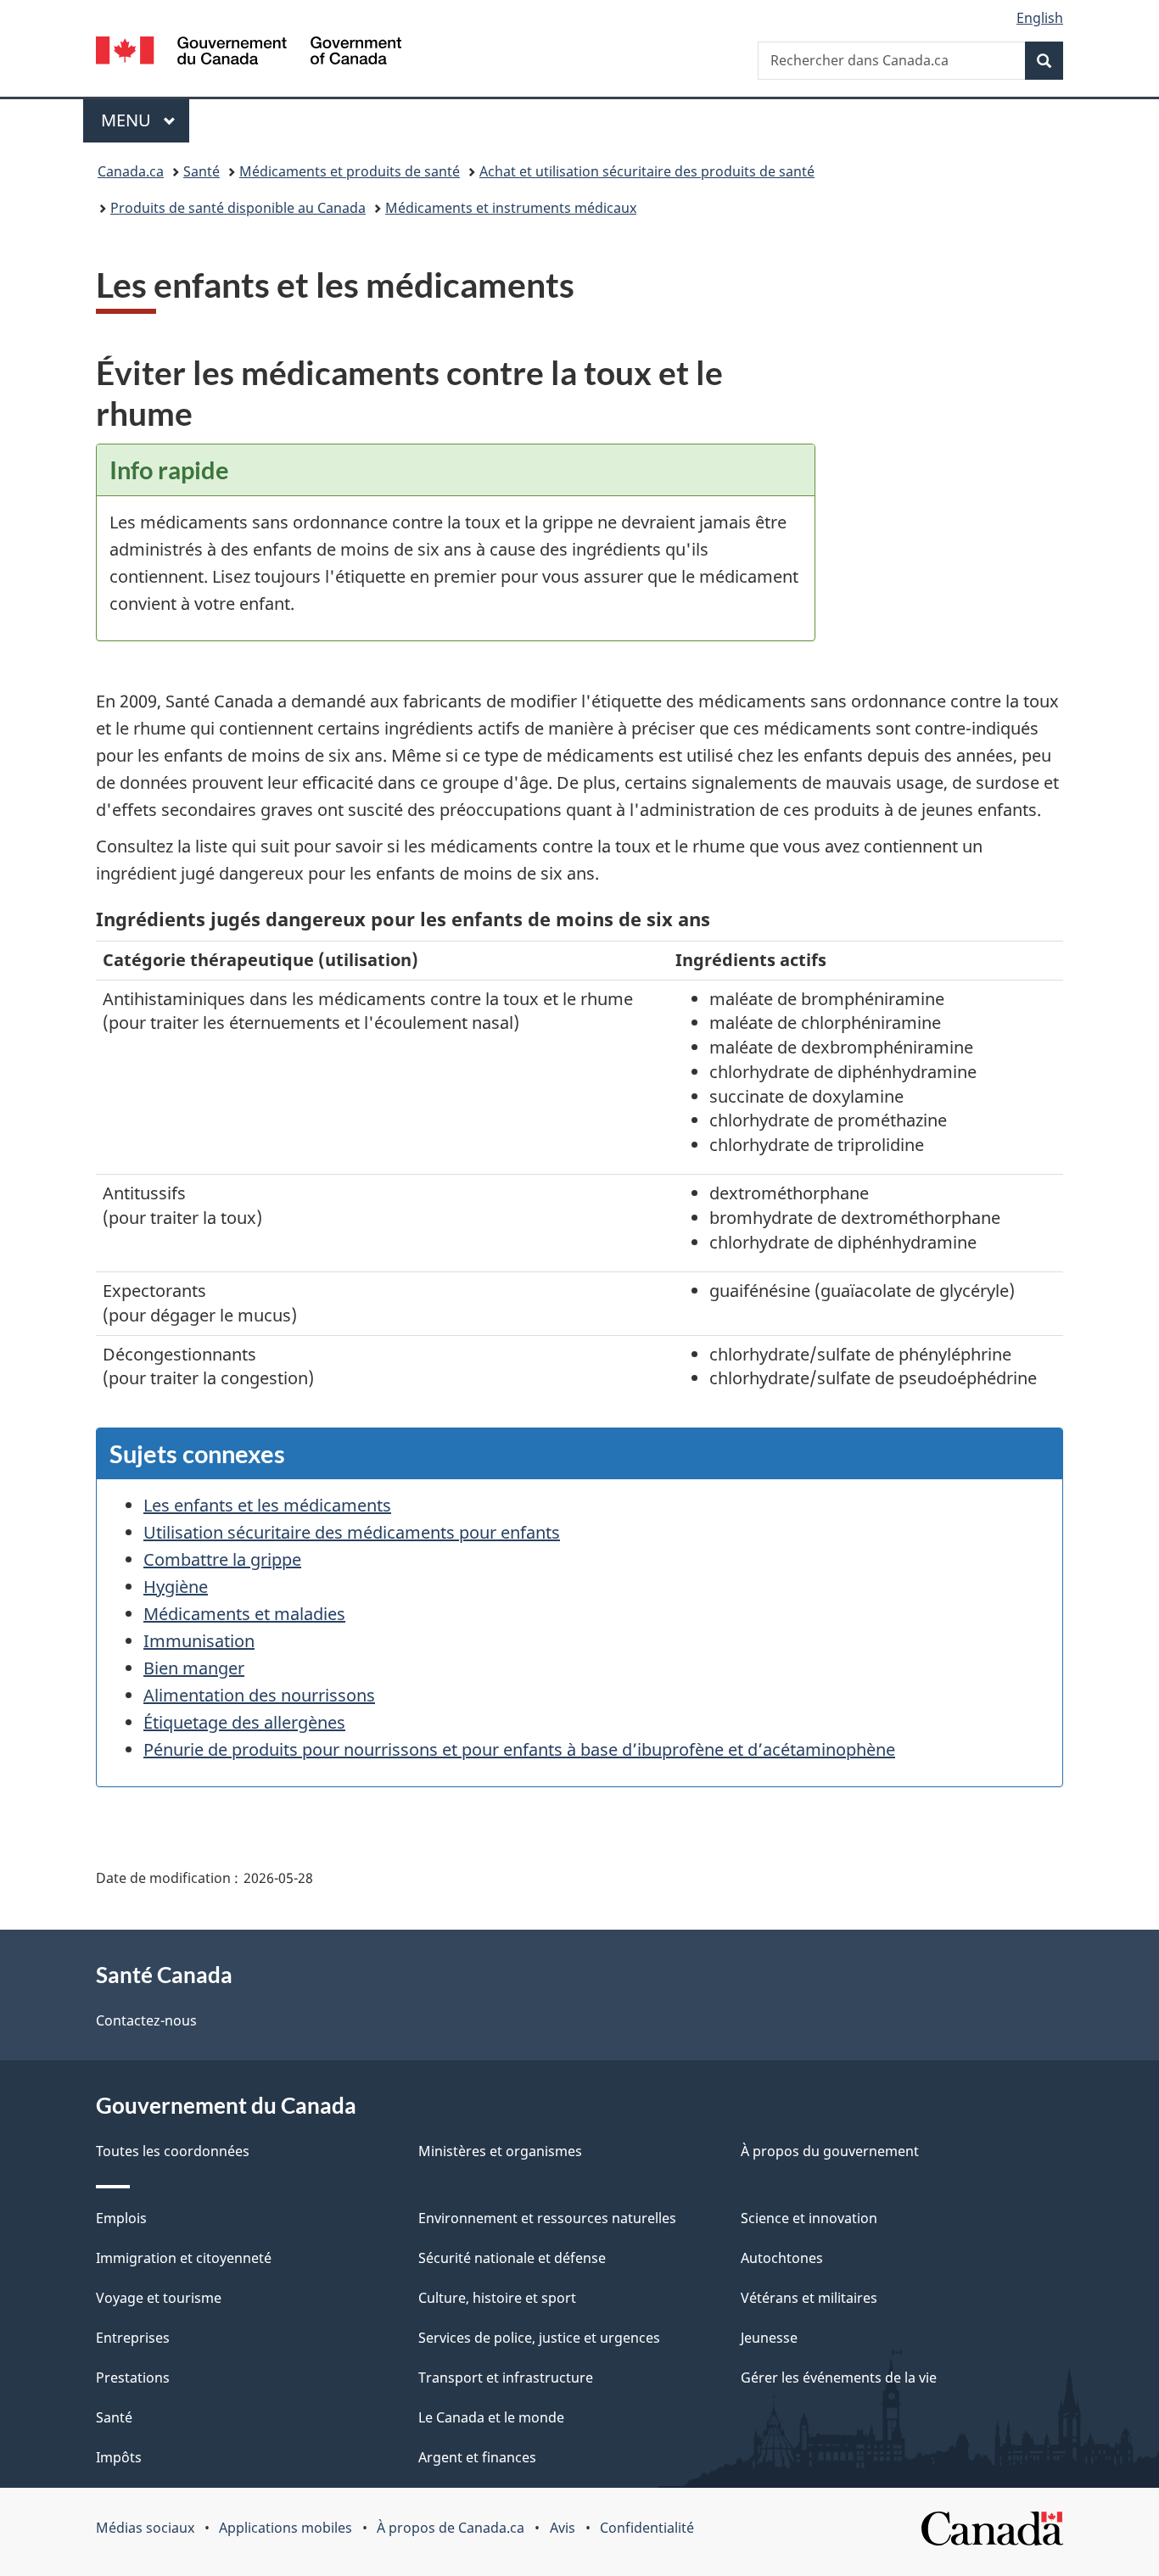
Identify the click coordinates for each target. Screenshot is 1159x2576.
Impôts (119, 2457)
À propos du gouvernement (830, 2151)
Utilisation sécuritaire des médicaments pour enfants (352, 1532)
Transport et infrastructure (506, 2378)
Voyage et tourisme (159, 2298)
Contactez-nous (146, 2020)
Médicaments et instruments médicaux (511, 208)
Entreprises (133, 2338)
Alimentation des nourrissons (259, 1695)
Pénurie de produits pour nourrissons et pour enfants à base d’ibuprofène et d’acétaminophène (519, 1749)
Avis (563, 2528)
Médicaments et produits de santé (350, 171)
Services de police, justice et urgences (539, 2338)
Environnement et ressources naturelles (547, 2218)
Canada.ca (131, 171)
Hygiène (176, 1587)
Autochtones (782, 2258)
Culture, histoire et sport (497, 2298)
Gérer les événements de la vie (839, 2378)
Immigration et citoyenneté (184, 2258)
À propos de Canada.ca (451, 2528)
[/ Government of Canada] (249, 53)
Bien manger (194, 1668)
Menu (145, 120)
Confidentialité (647, 2528)
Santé (202, 171)
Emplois (121, 2218)
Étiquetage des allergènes (244, 1722)
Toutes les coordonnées (173, 2151)
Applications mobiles (286, 2528)
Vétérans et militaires (809, 2298)
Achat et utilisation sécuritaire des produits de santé (647, 171)
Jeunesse (769, 2338)
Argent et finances (477, 2457)
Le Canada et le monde (491, 2417)
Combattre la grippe (222, 1559)
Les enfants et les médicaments (267, 1505)
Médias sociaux (145, 2528)
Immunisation (199, 1641)
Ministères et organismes (500, 2151)
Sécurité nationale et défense (512, 2258)
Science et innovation (809, 2218)
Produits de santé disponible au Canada (238, 208)
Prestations (133, 2378)
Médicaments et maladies (244, 1614)
